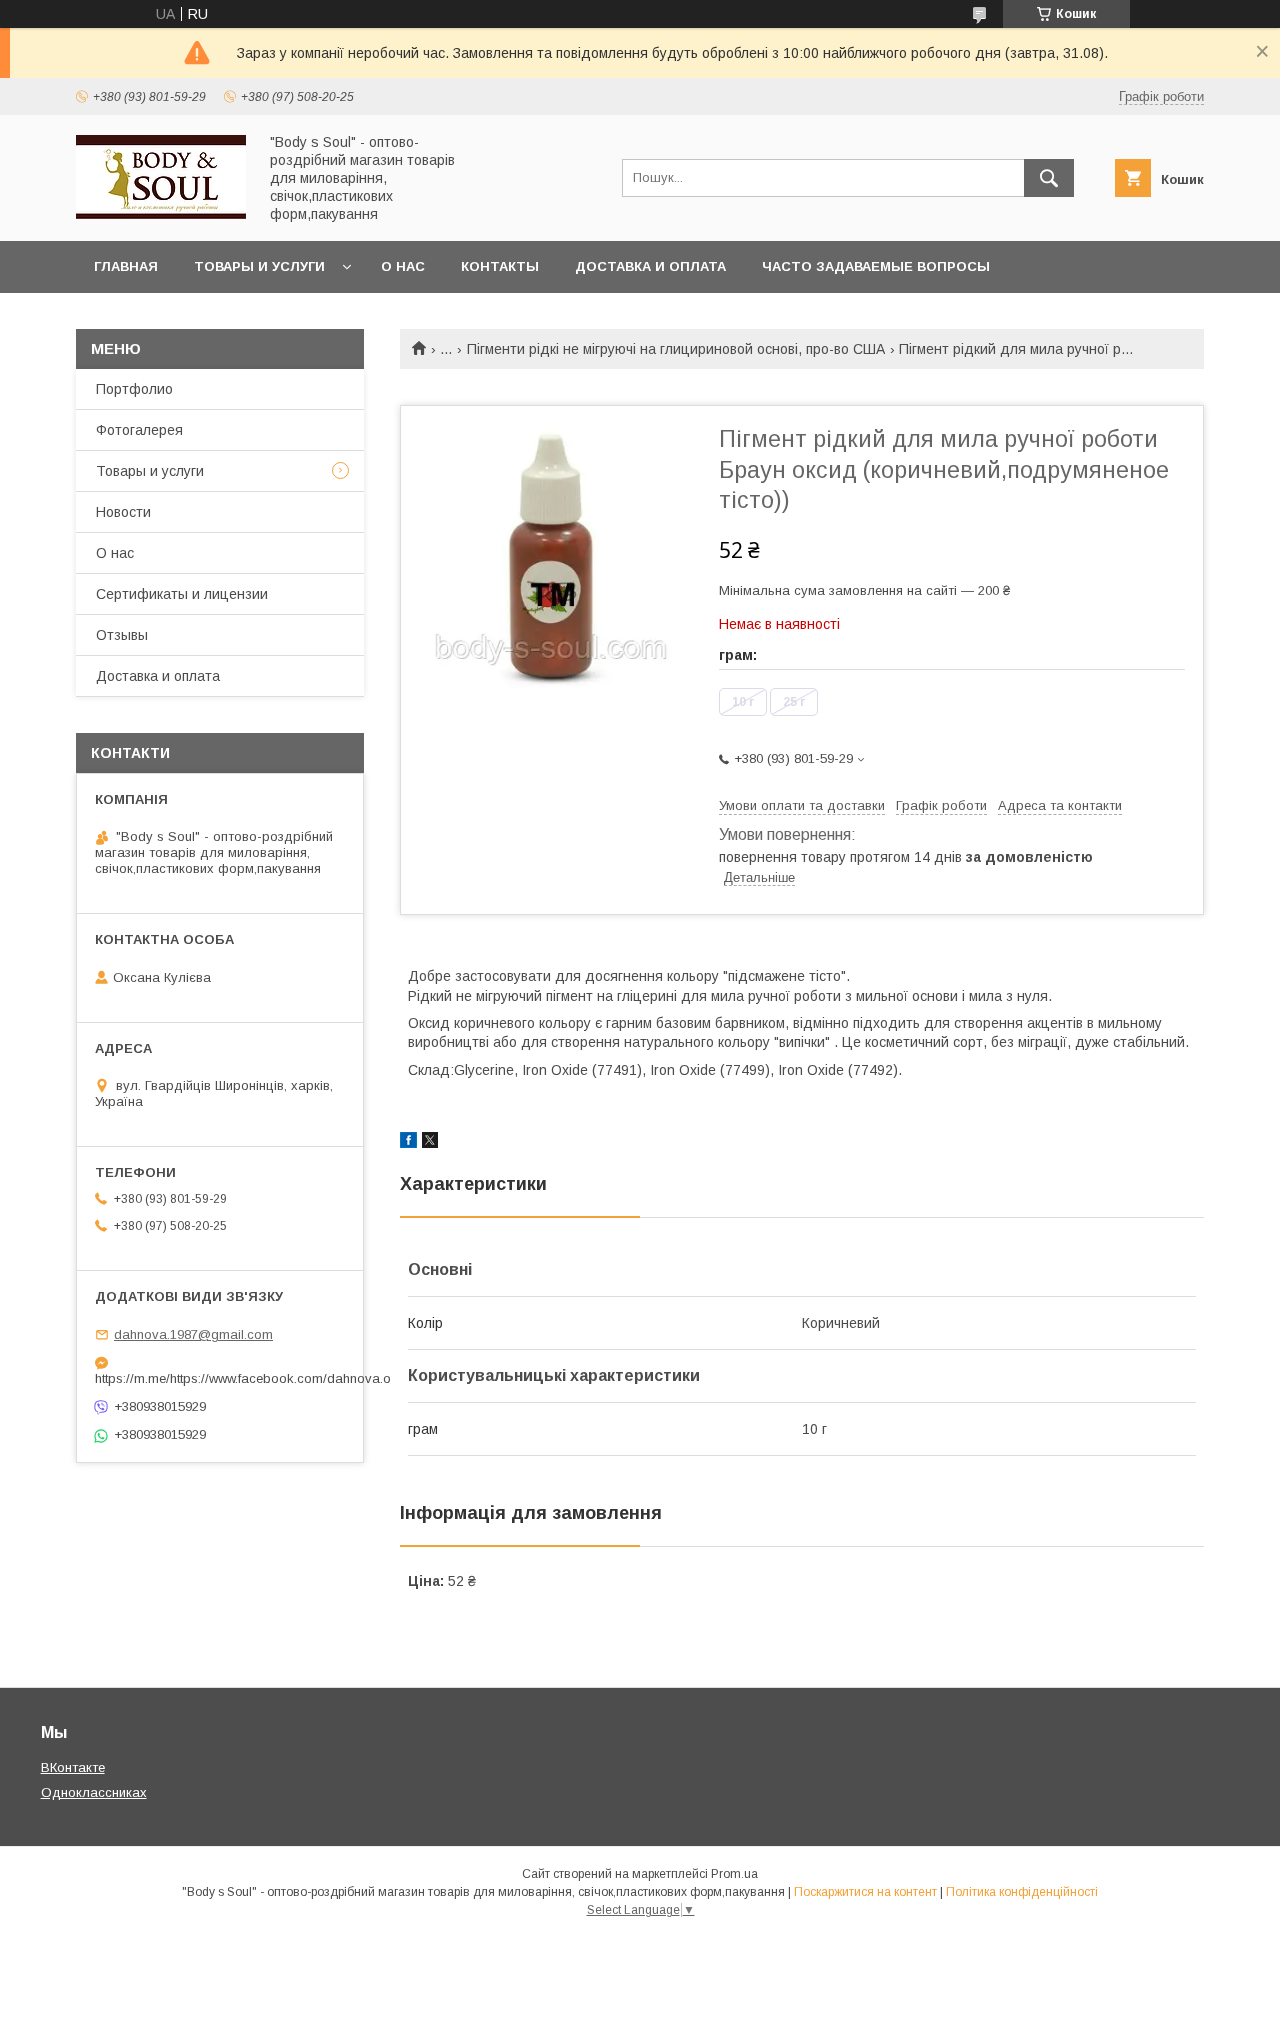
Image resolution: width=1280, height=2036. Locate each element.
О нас (403, 266)
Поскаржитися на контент (865, 1892)
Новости (123, 512)
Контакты (500, 266)
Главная (126, 266)
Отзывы (122, 635)
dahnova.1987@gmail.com (193, 1334)
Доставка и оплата (650, 266)
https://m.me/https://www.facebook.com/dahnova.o (220, 1378)
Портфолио (134, 389)
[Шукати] (1049, 178)
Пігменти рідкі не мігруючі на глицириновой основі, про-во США (676, 349)
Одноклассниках (94, 1792)
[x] (430, 1143)
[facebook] (408, 1143)
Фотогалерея (139, 430)
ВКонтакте (73, 1767)
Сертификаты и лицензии (182, 594)
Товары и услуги (259, 266)
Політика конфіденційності (1022, 1892)
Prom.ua (734, 1874)
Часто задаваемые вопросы (876, 266)
